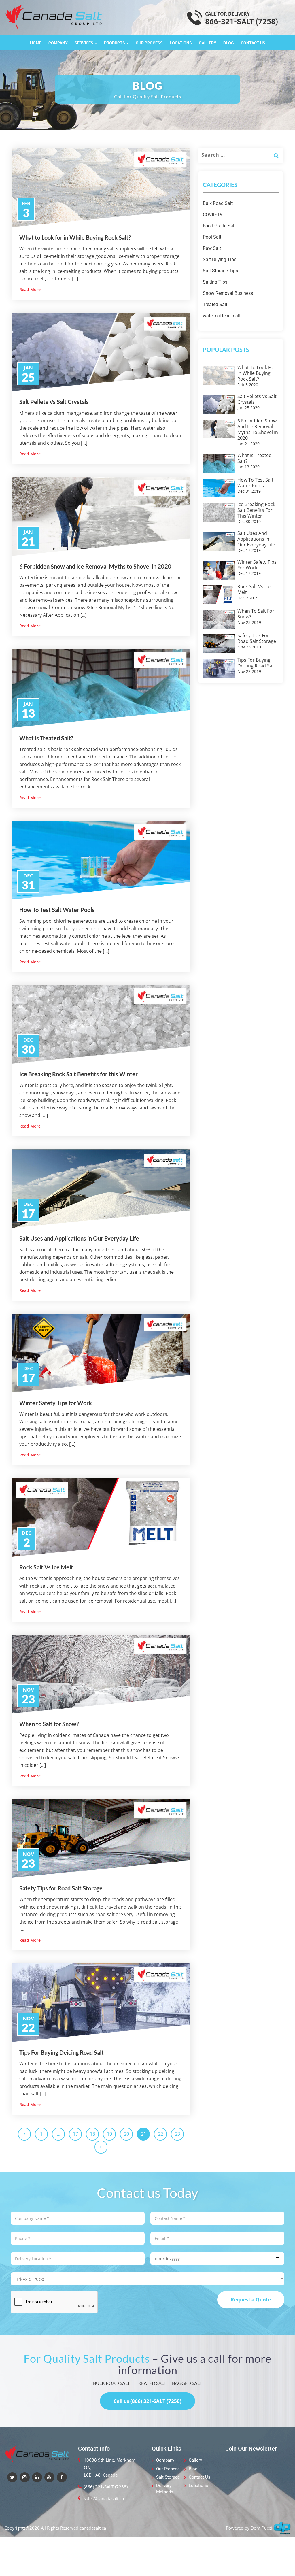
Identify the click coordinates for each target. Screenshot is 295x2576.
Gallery (208, 43)
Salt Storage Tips (220, 271)
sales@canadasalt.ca (104, 2498)
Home (36, 43)
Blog (229, 43)
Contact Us (253, 43)
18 (92, 2134)
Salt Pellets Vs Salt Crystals (54, 402)
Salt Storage (168, 2477)
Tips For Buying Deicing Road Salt (62, 2052)
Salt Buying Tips (220, 260)
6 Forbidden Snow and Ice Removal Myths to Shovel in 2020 (95, 566)
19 (109, 2134)
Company (58, 43)
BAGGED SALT (187, 2383)
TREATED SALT (151, 2383)
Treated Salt (215, 304)
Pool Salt (212, 237)
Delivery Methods (165, 2489)
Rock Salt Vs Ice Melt (46, 1567)
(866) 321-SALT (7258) (106, 2487)
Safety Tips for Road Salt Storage (61, 1888)
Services (84, 43)
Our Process (149, 43)
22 (160, 2134)
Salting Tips (215, 282)
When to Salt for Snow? (49, 1724)
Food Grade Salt (219, 226)
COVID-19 (213, 215)
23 (177, 2134)
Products (115, 43)
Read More (30, 289)
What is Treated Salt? (46, 738)
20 (126, 2134)
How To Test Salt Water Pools (57, 910)
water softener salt (222, 316)
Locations (181, 43)
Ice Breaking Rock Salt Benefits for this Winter (79, 1074)
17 (75, 2134)
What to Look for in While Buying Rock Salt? (75, 237)
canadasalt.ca (93, 2528)
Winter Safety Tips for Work (56, 1403)
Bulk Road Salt (218, 203)
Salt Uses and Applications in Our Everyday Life (79, 1238)
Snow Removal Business (228, 293)
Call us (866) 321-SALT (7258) (147, 2401)
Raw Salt (212, 248)
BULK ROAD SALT (111, 2383)
